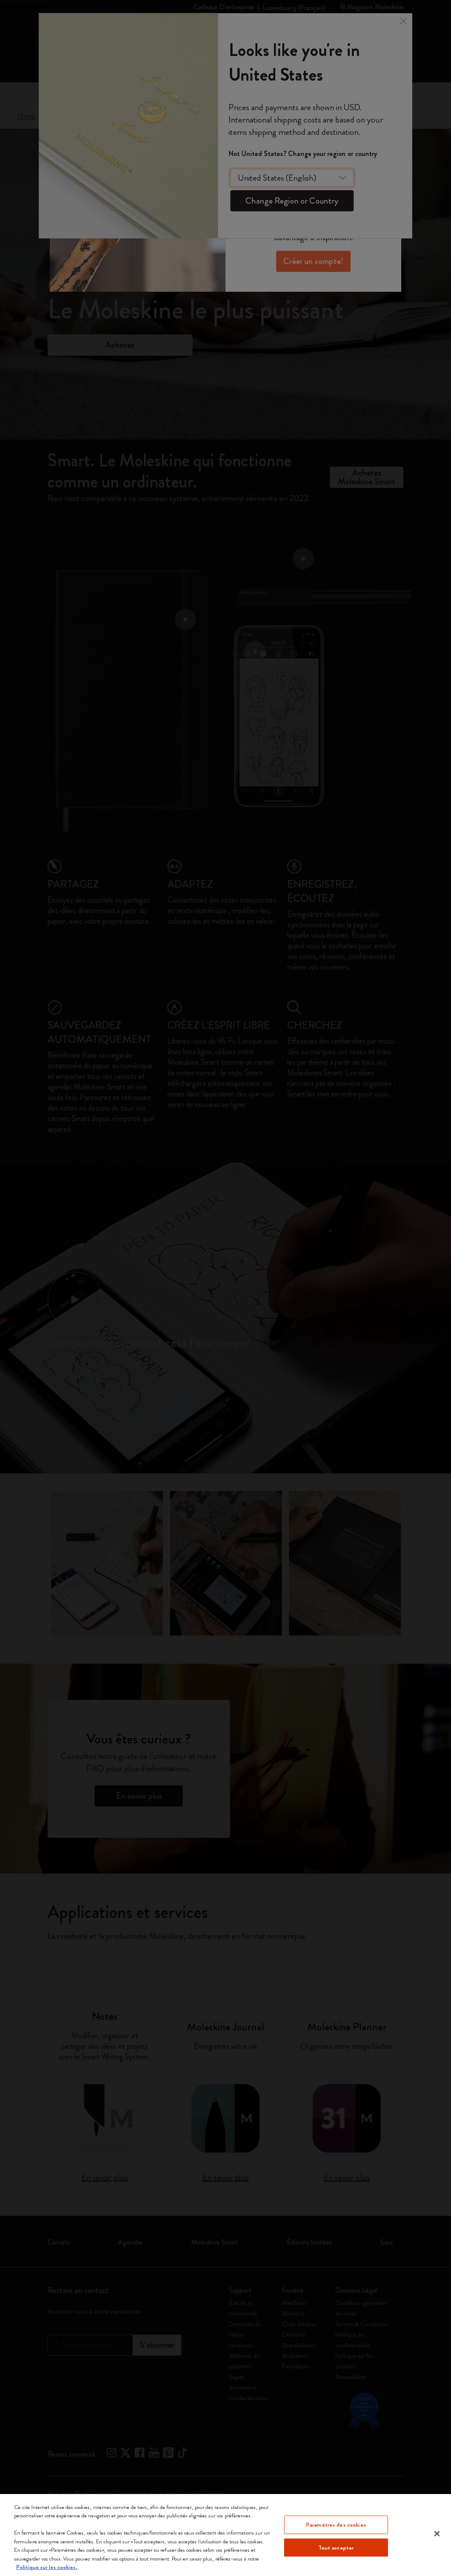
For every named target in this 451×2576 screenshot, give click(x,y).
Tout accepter (336, 2547)
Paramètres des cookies (336, 2525)
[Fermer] (437, 2534)
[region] (225, 2535)
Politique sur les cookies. (47, 2567)
